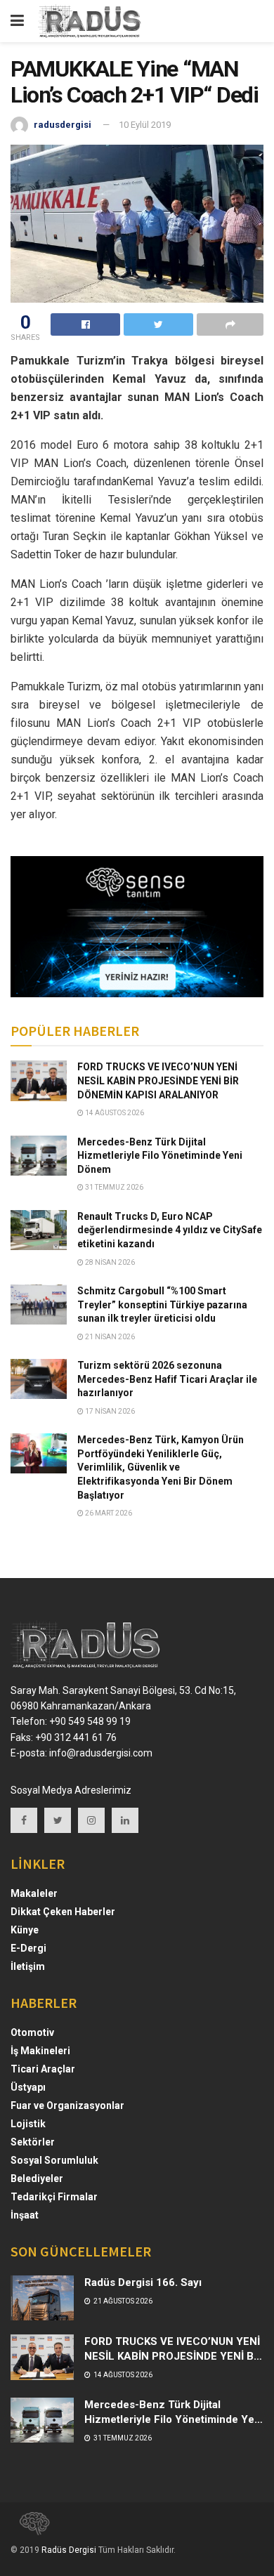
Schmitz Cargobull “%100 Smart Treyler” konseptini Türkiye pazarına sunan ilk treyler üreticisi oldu (162, 1305)
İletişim (28, 1966)
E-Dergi (28, 1948)
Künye (25, 1930)
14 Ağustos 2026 (114, 1113)
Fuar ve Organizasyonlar (67, 2105)
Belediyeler (37, 2179)
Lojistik (28, 2124)
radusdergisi (63, 125)
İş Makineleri (40, 2051)
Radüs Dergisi (69, 2550)
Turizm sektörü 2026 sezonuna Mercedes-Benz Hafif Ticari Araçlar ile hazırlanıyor (167, 1379)
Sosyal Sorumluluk (54, 2160)
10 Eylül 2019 (145, 125)
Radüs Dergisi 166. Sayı (143, 2282)
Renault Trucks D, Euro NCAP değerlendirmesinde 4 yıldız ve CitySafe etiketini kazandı (170, 1230)
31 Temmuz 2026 (113, 1187)
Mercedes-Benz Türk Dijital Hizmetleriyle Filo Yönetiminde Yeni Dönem (160, 1156)
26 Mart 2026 (108, 1513)
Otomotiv (32, 2032)
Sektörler (33, 2142)
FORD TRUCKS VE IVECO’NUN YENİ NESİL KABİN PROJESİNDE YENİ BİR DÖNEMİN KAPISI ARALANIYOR (158, 1080)
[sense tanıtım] (30, 2529)
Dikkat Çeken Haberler (63, 1912)
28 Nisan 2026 (109, 1262)
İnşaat (25, 2215)
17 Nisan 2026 (109, 1411)
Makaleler (34, 1893)
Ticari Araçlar (43, 2069)
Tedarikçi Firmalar (54, 2197)
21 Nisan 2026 (109, 1337)
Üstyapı (28, 2087)
